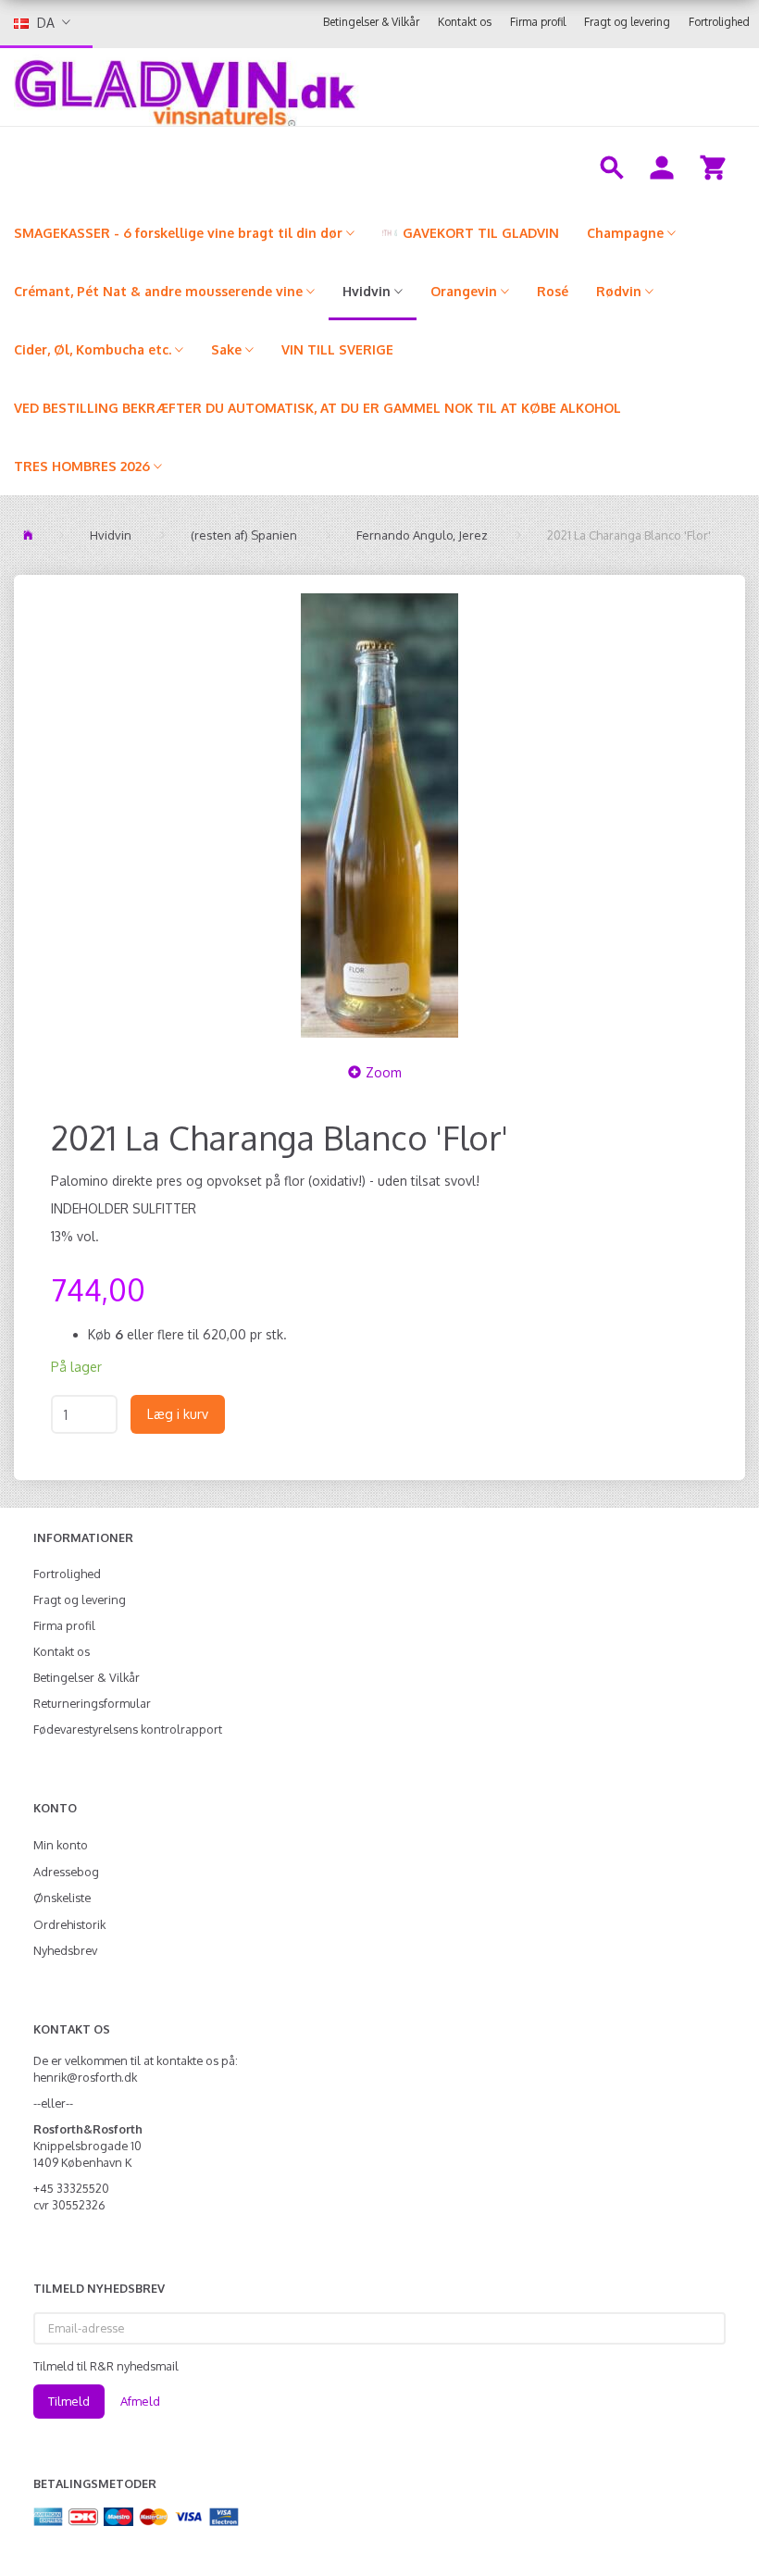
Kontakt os (465, 22)
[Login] (662, 166)
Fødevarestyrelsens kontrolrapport (128, 1729)
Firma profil (538, 22)
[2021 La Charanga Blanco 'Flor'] (379, 815)
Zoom (384, 1072)
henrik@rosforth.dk (85, 2077)
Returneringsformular (92, 1703)
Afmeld (140, 2401)
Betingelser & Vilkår (371, 22)
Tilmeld (69, 2401)
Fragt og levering (627, 22)
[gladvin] (301, 87)
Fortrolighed (719, 22)
